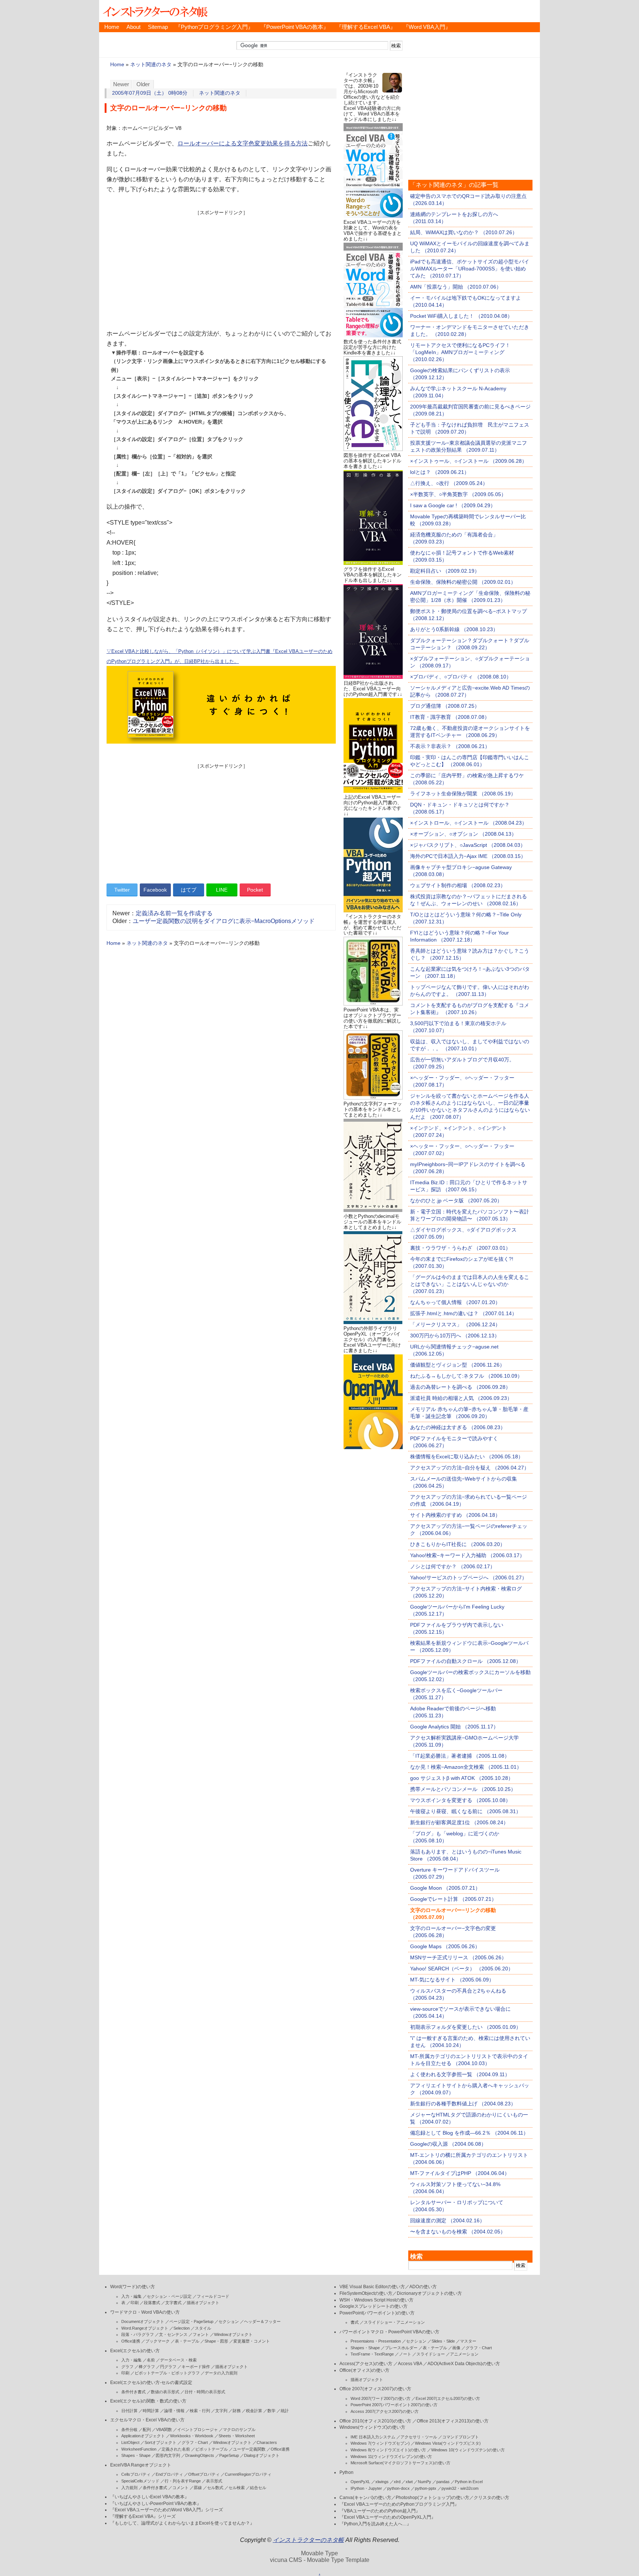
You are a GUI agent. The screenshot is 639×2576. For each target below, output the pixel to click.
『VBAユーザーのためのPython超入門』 (380, 2511)
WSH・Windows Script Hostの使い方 (376, 2300)
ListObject (130, 2442)
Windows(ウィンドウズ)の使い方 (372, 2427)
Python (346, 2472)
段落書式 (152, 2303)
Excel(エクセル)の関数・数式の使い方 (148, 2401)
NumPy (425, 2482)
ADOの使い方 (423, 2287)
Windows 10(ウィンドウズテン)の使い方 (468, 2450)
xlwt (409, 2482)
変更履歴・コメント (252, 2341)
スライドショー (431, 2354)
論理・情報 (174, 2411)
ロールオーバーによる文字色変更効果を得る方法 (243, 143)
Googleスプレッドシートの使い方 (373, 2306)
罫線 (198, 2488)
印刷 (135, 2303)
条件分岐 (129, 2429)
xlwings (382, 2482)
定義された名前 (176, 2449)
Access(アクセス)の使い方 (366, 2364)
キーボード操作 (196, 2367)
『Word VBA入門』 (427, 27)
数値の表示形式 (165, 2392)
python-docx (398, 2488)
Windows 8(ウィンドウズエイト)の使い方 (388, 2450)
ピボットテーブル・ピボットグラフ (167, 2373)
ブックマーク (158, 2341)
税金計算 (254, 2411)
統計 (285, 2411)
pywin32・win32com (460, 2488)
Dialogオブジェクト (262, 2455)
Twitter (122, 890)
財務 (237, 2411)
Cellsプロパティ (136, 2474)
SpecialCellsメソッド (140, 2481)
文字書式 (173, 2303)
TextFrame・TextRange (372, 2354)
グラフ (127, 2367)
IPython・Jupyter (366, 2488)
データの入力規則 (221, 2373)
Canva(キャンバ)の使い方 (365, 2498)
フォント (201, 2334)
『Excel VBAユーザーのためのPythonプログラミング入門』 (399, 2504)
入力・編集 (131, 2296)
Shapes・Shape (136, 2455)
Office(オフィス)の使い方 (364, 2370)
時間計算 (151, 2411)
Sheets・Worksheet (237, 2436)
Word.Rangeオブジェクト (145, 2328)
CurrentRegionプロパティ (248, 2474)
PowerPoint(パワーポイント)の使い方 (377, 2313)
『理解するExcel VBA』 (366, 27)
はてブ (189, 890)
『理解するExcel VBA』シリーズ (143, 2516)
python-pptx (426, 2488)
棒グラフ (147, 2367)
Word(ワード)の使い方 (133, 2287)
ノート (405, 2354)
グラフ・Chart (195, 2442)
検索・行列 (200, 2411)
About (133, 27)
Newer (121, 84)
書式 (355, 2322)
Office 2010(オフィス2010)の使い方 (375, 2421)
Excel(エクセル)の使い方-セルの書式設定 (151, 2383)
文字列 (221, 2411)
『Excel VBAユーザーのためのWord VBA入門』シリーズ (167, 2510)
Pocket (255, 890)
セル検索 (237, 2488)
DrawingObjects (200, 2455)
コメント (180, 2488)
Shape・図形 (216, 2341)
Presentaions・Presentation (376, 2341)
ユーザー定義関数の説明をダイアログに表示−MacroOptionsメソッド (224, 921)
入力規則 (129, 2488)
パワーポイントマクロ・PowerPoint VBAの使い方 (389, 2332)
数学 (271, 2411)
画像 (456, 2348)
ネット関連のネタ (151, 65)
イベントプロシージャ (197, 2429)
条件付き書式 (133, 2392)
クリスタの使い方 (491, 2498)
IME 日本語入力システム (373, 2437)
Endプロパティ (169, 2474)
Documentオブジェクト (143, 2321)
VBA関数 (164, 2429)
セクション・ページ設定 (169, 2296)
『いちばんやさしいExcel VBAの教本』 (150, 2497)
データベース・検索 (178, 2360)
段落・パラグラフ (138, 2334)
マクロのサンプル (239, 2429)
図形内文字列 (168, 2455)
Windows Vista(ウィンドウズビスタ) (448, 2443)
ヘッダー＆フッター (262, 2321)
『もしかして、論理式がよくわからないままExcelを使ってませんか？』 (182, 2523)
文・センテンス (173, 2334)
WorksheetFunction (139, 2449)
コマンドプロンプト (461, 2437)
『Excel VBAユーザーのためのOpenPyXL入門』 (388, 2517)
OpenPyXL (360, 2482)
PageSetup (229, 2455)
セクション (229, 2321)
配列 (147, 2429)
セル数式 (215, 2488)
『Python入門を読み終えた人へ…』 (375, 2524)
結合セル (258, 2488)
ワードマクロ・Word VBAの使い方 (145, 2312)
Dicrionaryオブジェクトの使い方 (429, 2293)
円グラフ (168, 2367)
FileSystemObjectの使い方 (366, 2293)
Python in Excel (469, 2482)
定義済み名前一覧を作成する (174, 913)
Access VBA (410, 2364)
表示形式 (214, 2481)
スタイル (203, 2328)
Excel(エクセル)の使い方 (135, 2351)
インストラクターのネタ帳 (155, 11)
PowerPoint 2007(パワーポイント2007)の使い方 (394, 2405)
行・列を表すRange (183, 2481)
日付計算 (129, 2411)
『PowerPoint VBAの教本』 (295, 27)
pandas (443, 2482)
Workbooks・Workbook (192, 2436)
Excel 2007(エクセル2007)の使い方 (448, 2398)
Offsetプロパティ (204, 2474)
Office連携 (131, 2341)
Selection (182, 2328)
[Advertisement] (221, 268)
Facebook (155, 890)
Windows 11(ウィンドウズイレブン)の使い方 (391, 2457)
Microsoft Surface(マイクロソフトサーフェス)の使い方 (400, 2463)
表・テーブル (187, 2341)
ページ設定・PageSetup (191, 2321)
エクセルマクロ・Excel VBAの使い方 (147, 2420)
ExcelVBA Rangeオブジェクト (141, 2465)
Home (112, 27)
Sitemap (158, 27)
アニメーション (464, 2354)
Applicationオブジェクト (143, 2436)
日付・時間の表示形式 (205, 2392)
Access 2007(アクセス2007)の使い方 (385, 2411)
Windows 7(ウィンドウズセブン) (380, 2443)
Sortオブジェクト (160, 2442)
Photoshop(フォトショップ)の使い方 (432, 2498)
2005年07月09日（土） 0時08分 (150, 93)
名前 (151, 2360)
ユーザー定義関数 (249, 2449)
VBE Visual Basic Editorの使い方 (372, 2287)
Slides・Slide (443, 2341)
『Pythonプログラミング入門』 (214, 27)
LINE (222, 890)
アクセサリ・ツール (419, 2437)
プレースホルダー (401, 2348)
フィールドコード (213, 2296)
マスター (468, 2341)
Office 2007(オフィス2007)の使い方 (375, 2389)
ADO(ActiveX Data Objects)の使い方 (464, 2364)
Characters (267, 2442)
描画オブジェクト (203, 2303)
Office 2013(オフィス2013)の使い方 (453, 2421)
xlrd (397, 2482)
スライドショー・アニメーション (394, 2322)
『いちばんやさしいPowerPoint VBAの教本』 (156, 2503)
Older (143, 84)
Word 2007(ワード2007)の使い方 (381, 2398)
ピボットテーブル (212, 2449)
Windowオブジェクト (233, 2334)
